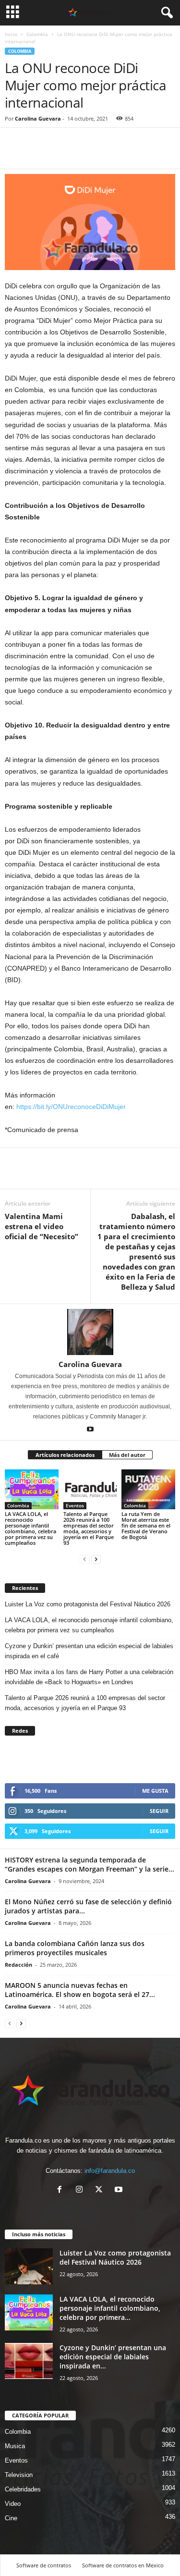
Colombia (37, 34)
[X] (101, 2190)
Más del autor (127, 1455)
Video (13, 2504)
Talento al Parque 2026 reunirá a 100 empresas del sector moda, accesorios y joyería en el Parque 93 (89, 1528)
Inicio (11, 34)
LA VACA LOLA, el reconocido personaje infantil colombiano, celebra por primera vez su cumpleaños (30, 1528)
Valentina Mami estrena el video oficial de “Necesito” (42, 1226)
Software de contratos (44, 2565)
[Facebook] (14, 154)
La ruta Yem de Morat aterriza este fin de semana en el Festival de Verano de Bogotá (146, 1525)
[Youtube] (90, 1430)
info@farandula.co (110, 2171)
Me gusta (155, 1791)
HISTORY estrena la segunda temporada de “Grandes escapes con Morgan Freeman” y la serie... (90, 1864)
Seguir (159, 1811)
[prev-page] (84, 1559)
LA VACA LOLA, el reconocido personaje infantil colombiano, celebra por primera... (110, 2308)
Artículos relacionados (65, 1455)
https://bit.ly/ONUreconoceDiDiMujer (71, 1107)
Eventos (75, 1505)
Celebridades (23, 2489)
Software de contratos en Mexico (123, 2565)
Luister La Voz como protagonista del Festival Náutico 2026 (88, 1604)
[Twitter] (36, 154)
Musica (15, 2446)
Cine (11, 2518)
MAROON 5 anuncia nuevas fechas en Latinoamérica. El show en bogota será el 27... (80, 1990)
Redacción (18, 1965)
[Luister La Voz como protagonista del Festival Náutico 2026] (29, 2266)
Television (19, 2475)
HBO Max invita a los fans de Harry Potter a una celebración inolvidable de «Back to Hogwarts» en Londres (89, 1677)
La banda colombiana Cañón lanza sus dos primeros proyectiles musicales (75, 1948)
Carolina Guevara (38, 118)
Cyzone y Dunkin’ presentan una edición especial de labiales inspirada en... (113, 2357)
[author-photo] (90, 1332)
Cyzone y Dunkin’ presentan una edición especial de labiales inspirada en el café (89, 1651)
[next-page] (96, 1559)
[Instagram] (81, 2190)
